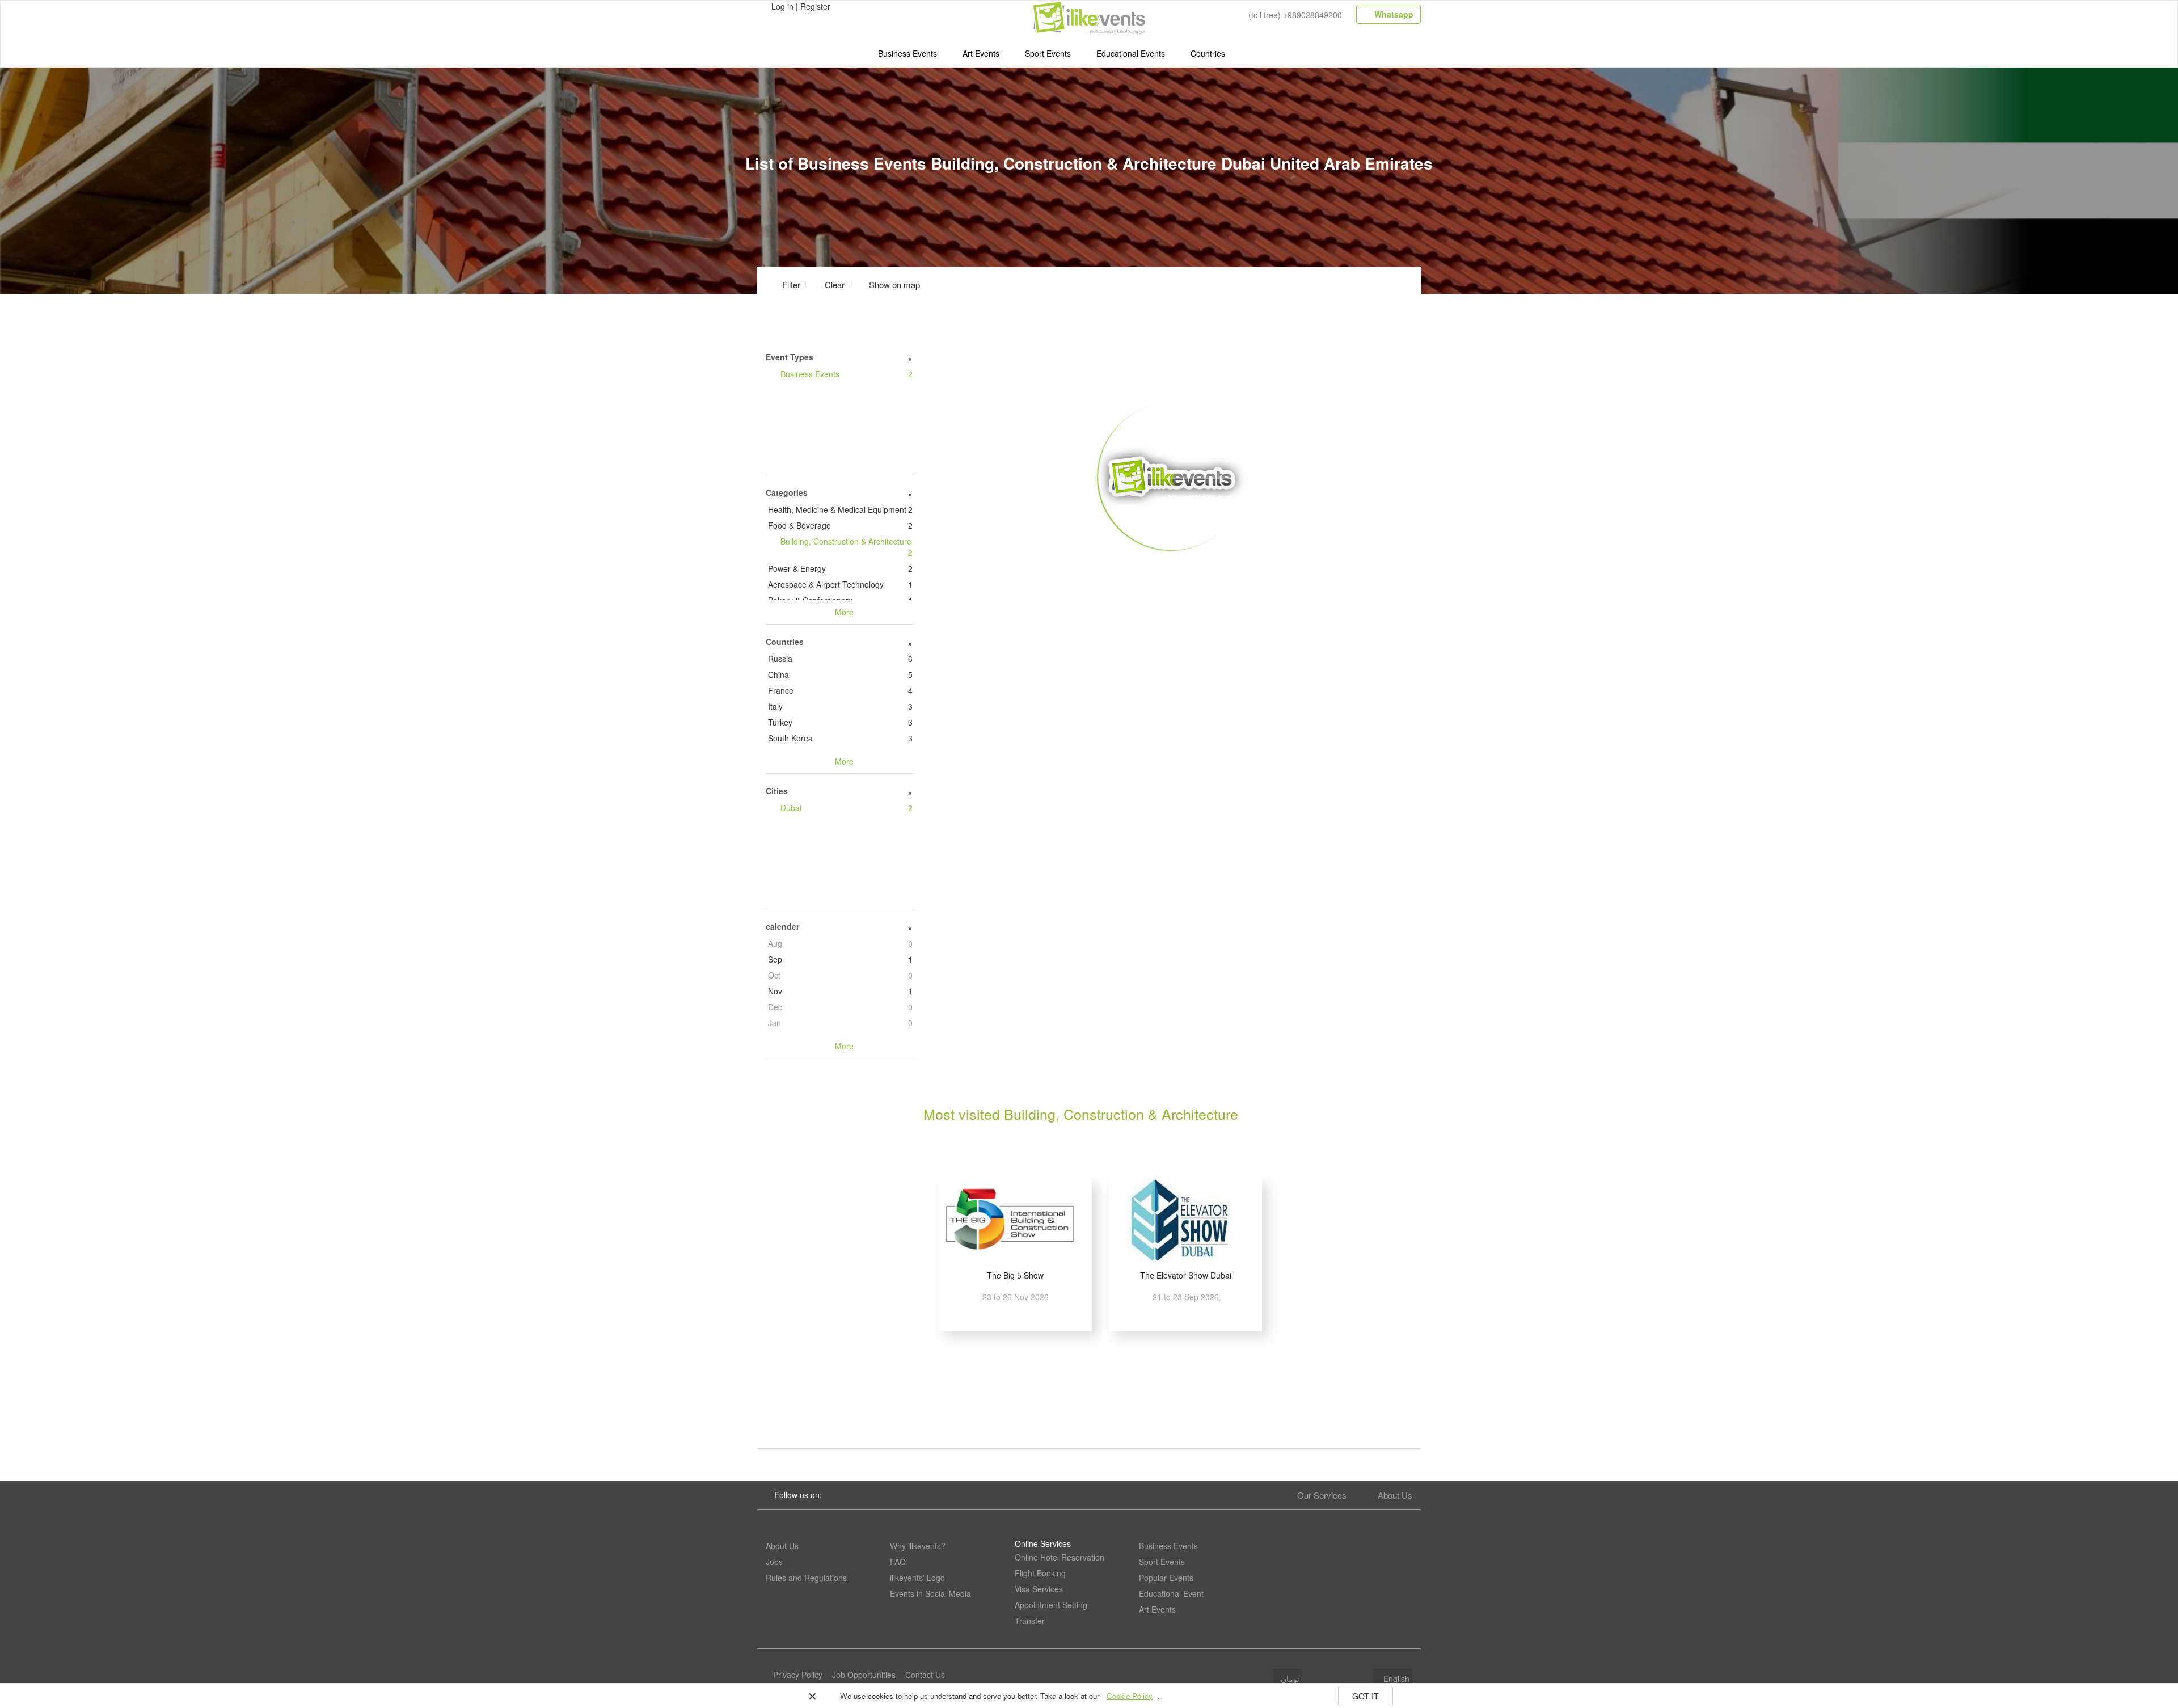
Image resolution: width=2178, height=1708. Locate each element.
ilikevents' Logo (917, 1578)
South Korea (840, 738)
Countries (1208, 53)
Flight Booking (1040, 1573)
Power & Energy (840, 568)
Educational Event (1171, 1593)
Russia (840, 659)
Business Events (907, 53)
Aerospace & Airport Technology (840, 584)
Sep (840, 959)
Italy (840, 706)
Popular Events (1166, 1578)
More (1172, 568)
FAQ (898, 1562)
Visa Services (1039, 1589)
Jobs (774, 1562)
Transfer (1030, 1621)
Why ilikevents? (918, 1546)
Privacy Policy (798, 1675)
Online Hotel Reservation (1060, 1557)
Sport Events (1048, 53)
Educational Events (1131, 53)
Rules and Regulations (806, 1578)
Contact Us (925, 1675)
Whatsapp (1393, 14)
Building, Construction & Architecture (847, 547)
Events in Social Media (930, 1593)
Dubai (847, 808)
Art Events (981, 53)
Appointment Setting (1051, 1605)
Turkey (840, 722)
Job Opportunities (864, 1675)
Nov (840, 991)
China (840, 674)
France (840, 690)
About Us (1395, 1495)
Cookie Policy (1130, 1696)
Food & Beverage (840, 525)
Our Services (1322, 1495)
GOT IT (1366, 1696)
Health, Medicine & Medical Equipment (840, 509)
